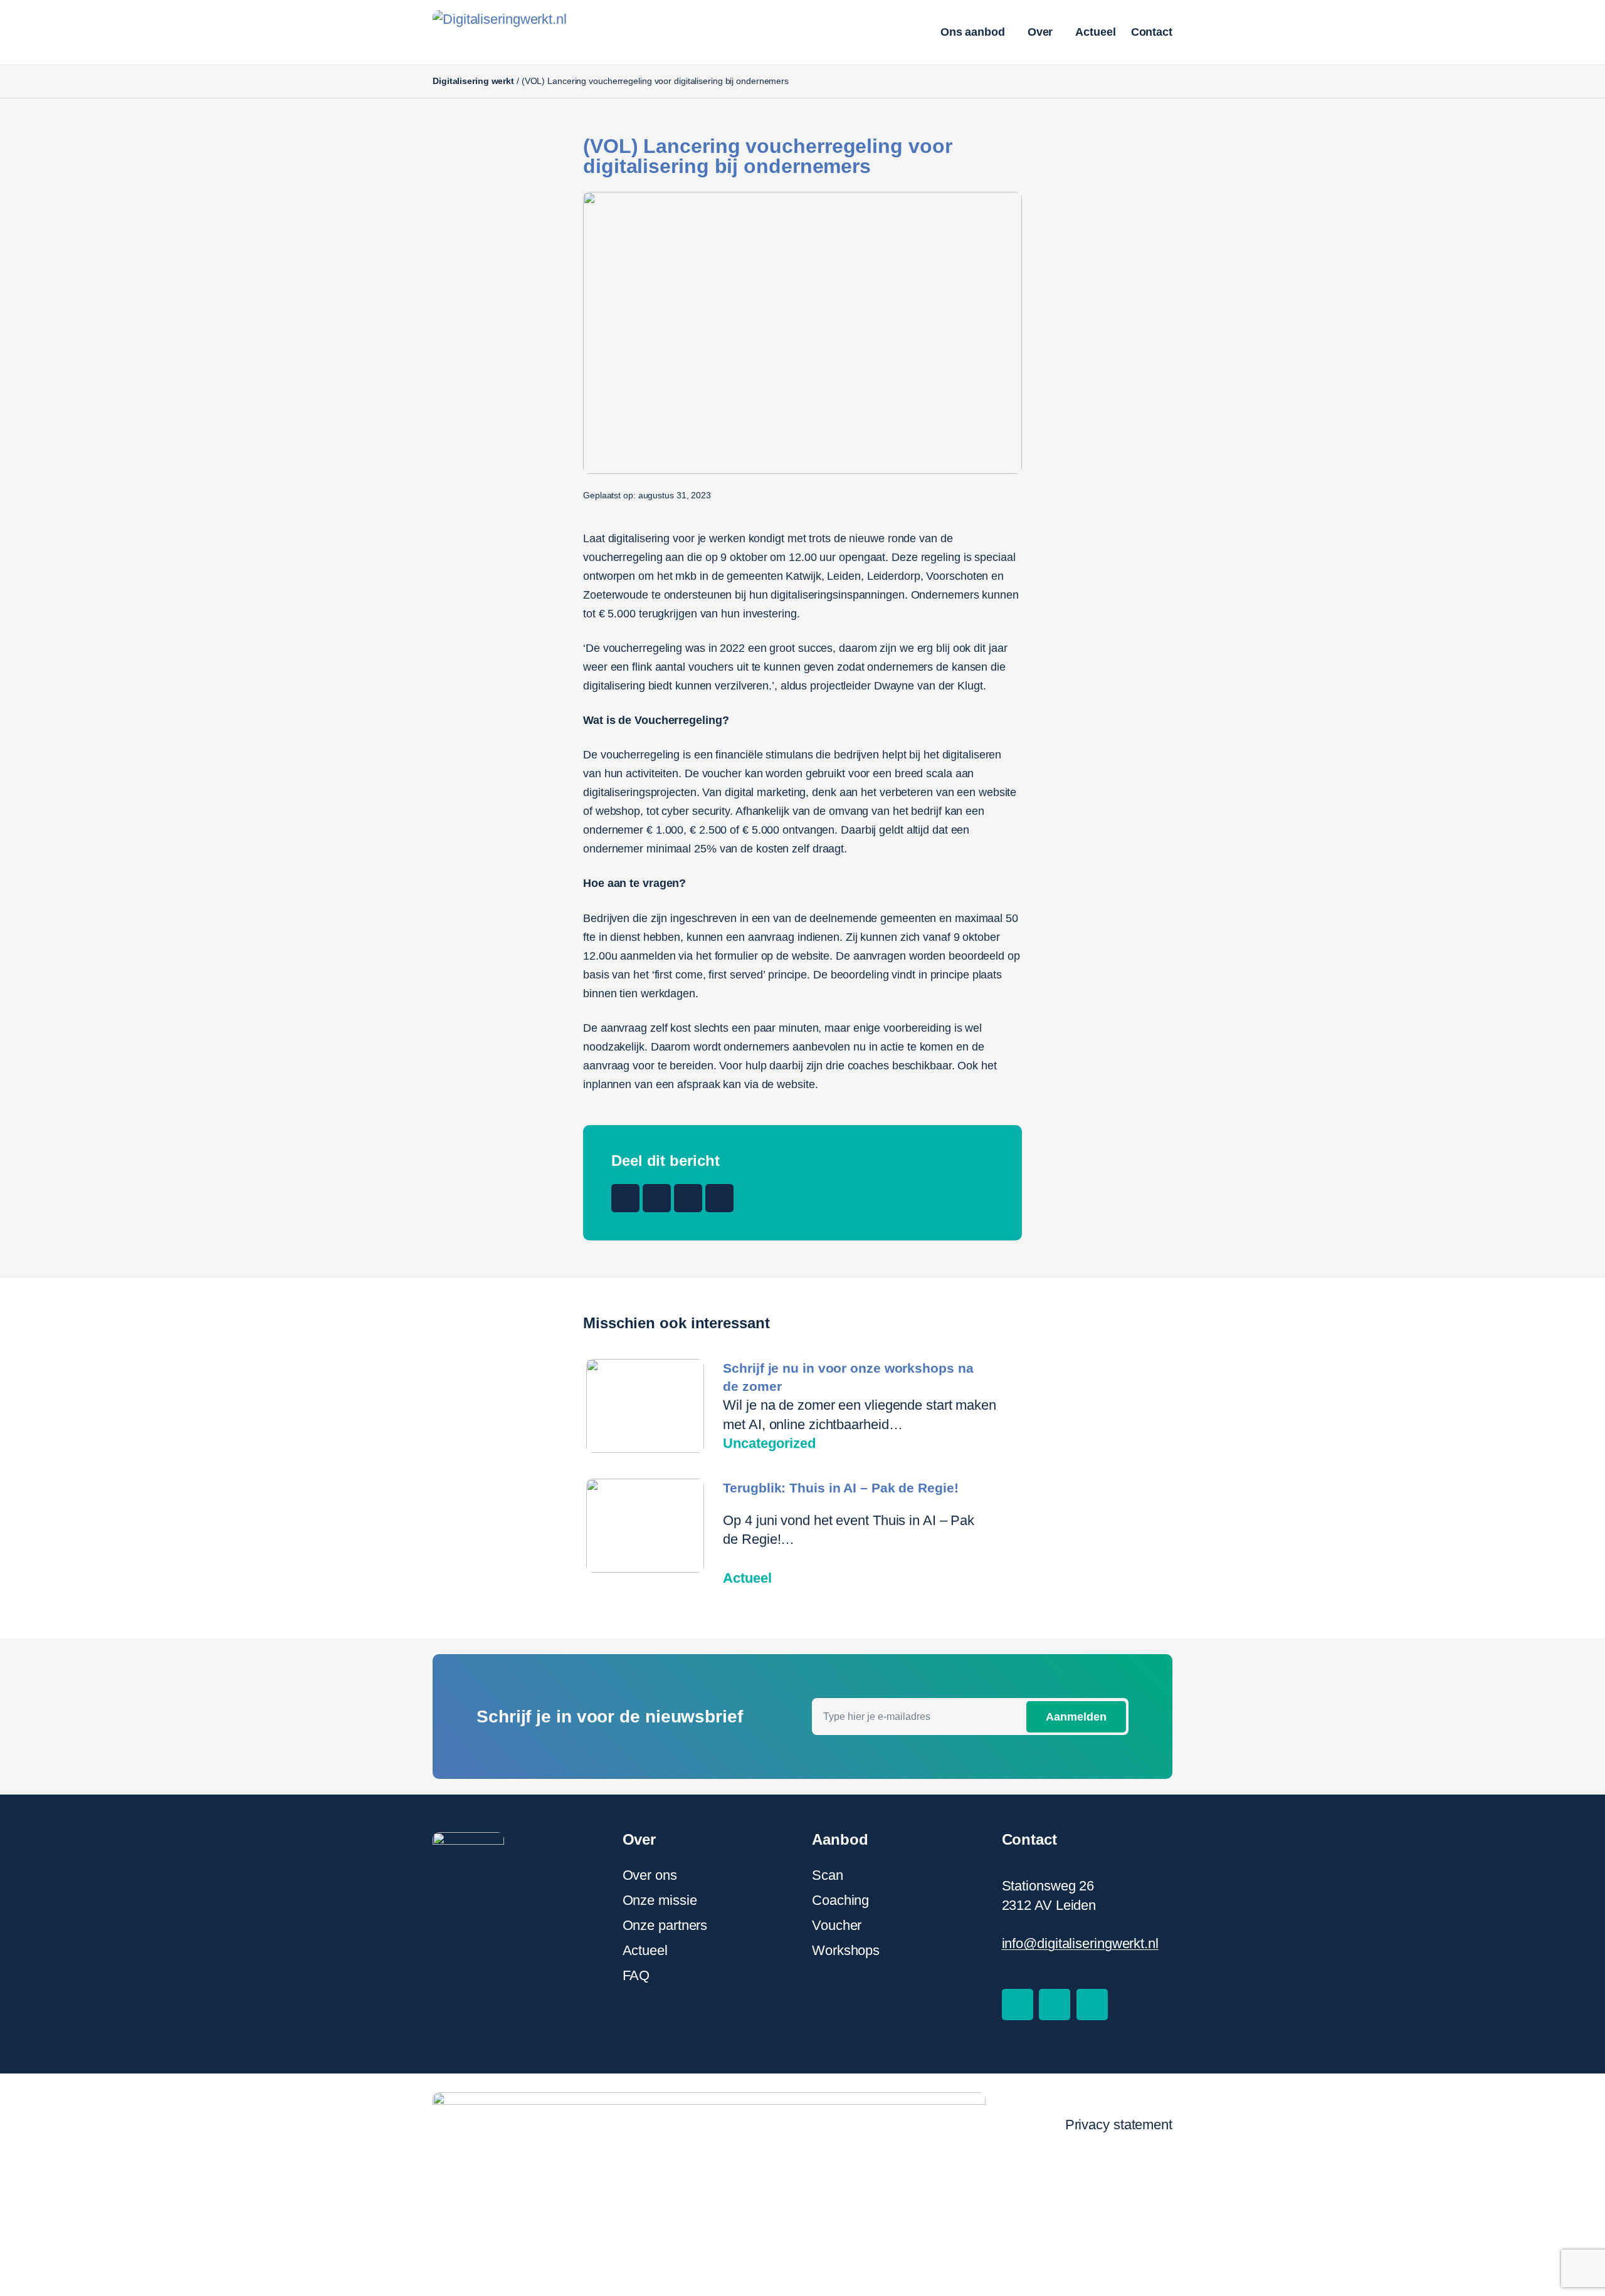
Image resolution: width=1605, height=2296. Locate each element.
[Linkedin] (1092, 2005)
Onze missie (660, 1900)
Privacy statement (1119, 2125)
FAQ (636, 1975)
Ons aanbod (973, 32)
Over (1040, 32)
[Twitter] (1055, 2005)
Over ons (650, 1875)
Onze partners (665, 1925)
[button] (625, 1198)
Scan (828, 1875)
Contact (1152, 32)
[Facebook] (1018, 2005)
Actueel (1095, 32)
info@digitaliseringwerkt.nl (1080, 1943)
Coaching (840, 1900)
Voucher (837, 1925)
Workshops (846, 1950)
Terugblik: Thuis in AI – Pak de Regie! (840, 1488)
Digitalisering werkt (473, 81)
